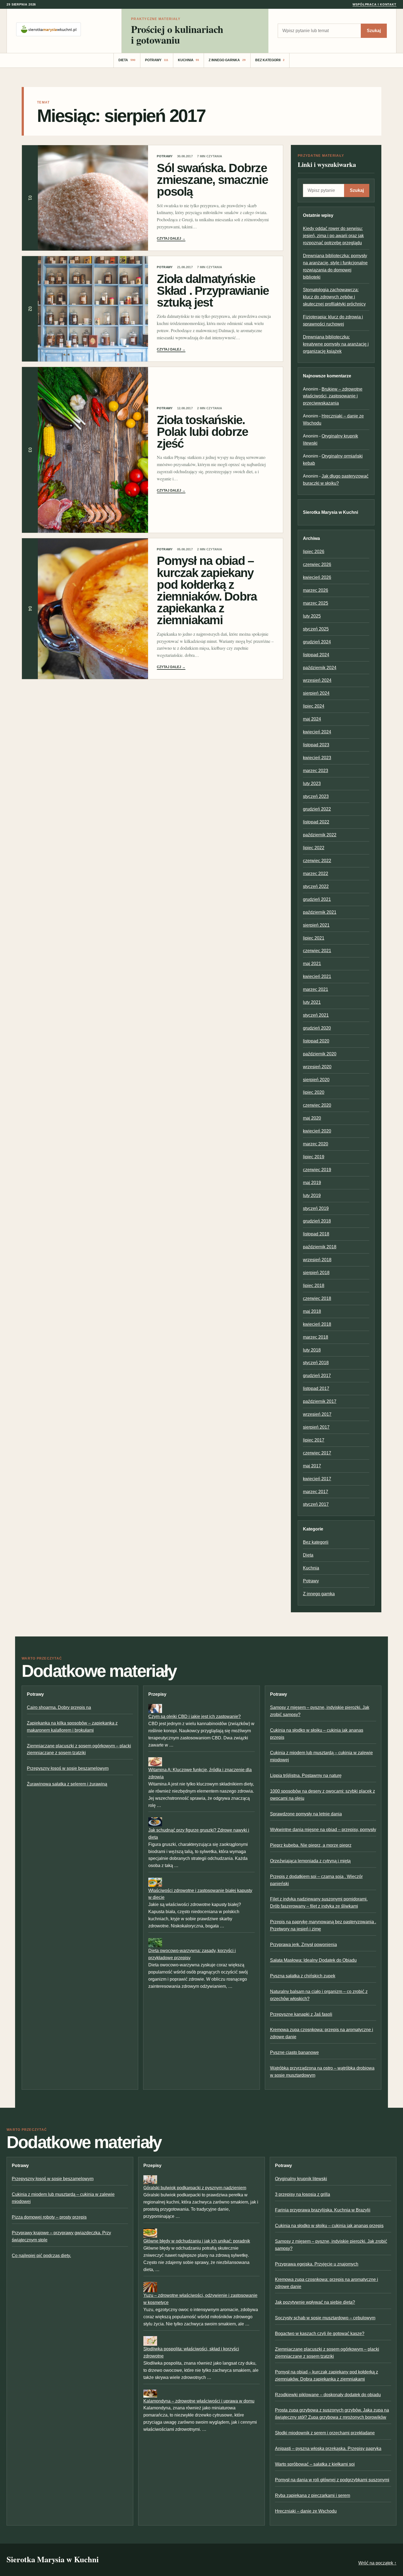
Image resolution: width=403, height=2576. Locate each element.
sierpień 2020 (316, 1080)
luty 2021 (312, 1002)
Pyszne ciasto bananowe (294, 2052)
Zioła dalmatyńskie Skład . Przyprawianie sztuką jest (213, 291)
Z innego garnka (227, 60)
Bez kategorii (270, 60)
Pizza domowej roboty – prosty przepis (49, 2217)
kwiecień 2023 (317, 758)
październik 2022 (320, 835)
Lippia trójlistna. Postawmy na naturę (306, 1775)
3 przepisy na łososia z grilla (303, 2194)
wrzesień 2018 (317, 1260)
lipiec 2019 (314, 1157)
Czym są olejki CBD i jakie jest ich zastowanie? (195, 1716)
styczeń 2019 (316, 1208)
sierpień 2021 (316, 925)
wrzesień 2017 (317, 1414)
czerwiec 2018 (317, 1298)
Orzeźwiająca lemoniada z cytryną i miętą (310, 1861)
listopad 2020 (316, 1041)
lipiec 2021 (314, 938)
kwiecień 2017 (317, 1479)
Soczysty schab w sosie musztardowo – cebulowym (325, 2318)
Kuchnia (189, 60)
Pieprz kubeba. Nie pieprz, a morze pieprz (311, 1845)
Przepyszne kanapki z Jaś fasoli (301, 2014)
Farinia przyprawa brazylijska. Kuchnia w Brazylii (323, 2210)
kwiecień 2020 (317, 1131)
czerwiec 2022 (317, 861)
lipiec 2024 (314, 706)
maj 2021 (312, 964)
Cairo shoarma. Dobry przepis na (59, 1707)
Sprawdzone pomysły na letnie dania (306, 1814)
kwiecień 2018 (317, 1324)
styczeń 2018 (316, 1363)
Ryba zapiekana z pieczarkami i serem (313, 2495)
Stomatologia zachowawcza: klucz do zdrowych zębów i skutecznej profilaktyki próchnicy (334, 297)
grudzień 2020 (317, 1028)
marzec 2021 (316, 989)
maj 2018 (312, 1311)
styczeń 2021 (316, 1015)
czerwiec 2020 (317, 1105)
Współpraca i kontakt (374, 4)
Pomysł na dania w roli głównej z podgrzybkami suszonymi (332, 2480)
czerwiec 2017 (317, 1453)
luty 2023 (312, 784)
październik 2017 (320, 1401)
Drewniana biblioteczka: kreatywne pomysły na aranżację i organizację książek (336, 344)
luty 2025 (312, 616)
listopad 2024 (316, 655)
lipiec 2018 (314, 1286)
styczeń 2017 (316, 1504)
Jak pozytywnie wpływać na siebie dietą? (315, 2302)
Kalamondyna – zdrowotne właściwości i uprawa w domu (199, 2401)
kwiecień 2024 (317, 732)
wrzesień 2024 (317, 680)
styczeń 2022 (316, 886)
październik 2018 (320, 1247)
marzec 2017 (316, 1492)
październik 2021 (320, 912)
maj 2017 (312, 1466)
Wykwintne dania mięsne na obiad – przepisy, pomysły (323, 1830)
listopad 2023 (316, 745)
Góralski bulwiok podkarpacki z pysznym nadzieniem (195, 2188)
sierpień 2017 (316, 1427)
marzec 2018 (316, 1337)
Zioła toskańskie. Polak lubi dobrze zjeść (202, 432)
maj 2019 (312, 1183)
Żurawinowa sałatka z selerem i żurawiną (67, 1784)
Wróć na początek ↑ (377, 2563)
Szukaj (374, 31)
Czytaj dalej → (171, 239)
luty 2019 (312, 1196)
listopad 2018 (316, 1234)
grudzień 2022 (317, 809)
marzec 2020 (316, 1144)
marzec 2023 (316, 771)
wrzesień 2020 (317, 1067)
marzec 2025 (316, 603)
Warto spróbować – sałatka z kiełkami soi (315, 2464)
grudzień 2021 (317, 899)
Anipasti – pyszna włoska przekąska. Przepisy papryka (328, 2449)
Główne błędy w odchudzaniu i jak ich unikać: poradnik (197, 2241)
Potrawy (157, 60)
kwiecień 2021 (317, 976)
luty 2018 (312, 1350)
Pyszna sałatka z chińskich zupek (303, 1976)
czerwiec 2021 (317, 951)
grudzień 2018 (317, 1221)
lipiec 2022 (314, 848)
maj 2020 (312, 1118)
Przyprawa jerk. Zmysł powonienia (303, 1945)
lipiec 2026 (314, 552)
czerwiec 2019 (317, 1170)
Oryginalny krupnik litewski (301, 2179)
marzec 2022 (316, 874)
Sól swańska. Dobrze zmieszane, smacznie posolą (212, 180)
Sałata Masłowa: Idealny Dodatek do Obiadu (313, 1960)
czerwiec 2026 (317, 564)
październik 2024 (320, 668)
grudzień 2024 (317, 642)
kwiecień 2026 (317, 577)
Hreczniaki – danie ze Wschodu (306, 2511)
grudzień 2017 (317, 1376)
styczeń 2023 (316, 796)
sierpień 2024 (316, 693)
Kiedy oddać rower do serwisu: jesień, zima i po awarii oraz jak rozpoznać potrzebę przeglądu (333, 236)
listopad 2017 (316, 1388)
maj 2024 (312, 719)
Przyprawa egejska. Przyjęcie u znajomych (317, 2264)
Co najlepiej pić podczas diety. (41, 2256)
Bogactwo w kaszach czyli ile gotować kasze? (320, 2333)
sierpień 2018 (316, 1273)
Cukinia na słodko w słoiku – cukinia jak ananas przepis (329, 2226)
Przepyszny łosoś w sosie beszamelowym (68, 1768)
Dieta (127, 60)
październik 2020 (320, 1054)
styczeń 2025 (316, 629)
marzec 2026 (316, 590)
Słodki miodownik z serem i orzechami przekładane (325, 2433)
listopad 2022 (316, 822)
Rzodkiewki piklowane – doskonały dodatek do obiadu (328, 2395)
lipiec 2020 (314, 1092)
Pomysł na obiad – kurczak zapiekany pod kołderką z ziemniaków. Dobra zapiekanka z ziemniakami (207, 590)
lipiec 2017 (314, 1440)
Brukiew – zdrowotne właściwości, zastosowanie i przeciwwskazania (333, 396)
